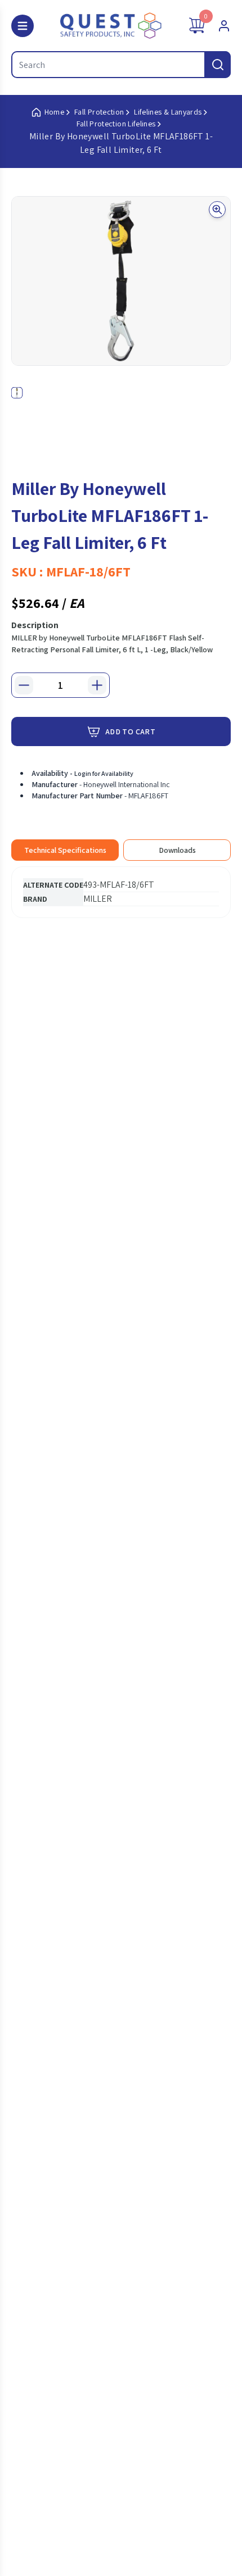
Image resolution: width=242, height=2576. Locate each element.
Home (54, 112)
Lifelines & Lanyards (168, 112)
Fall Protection (99, 112)
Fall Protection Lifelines (116, 124)
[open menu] (23, 26)
